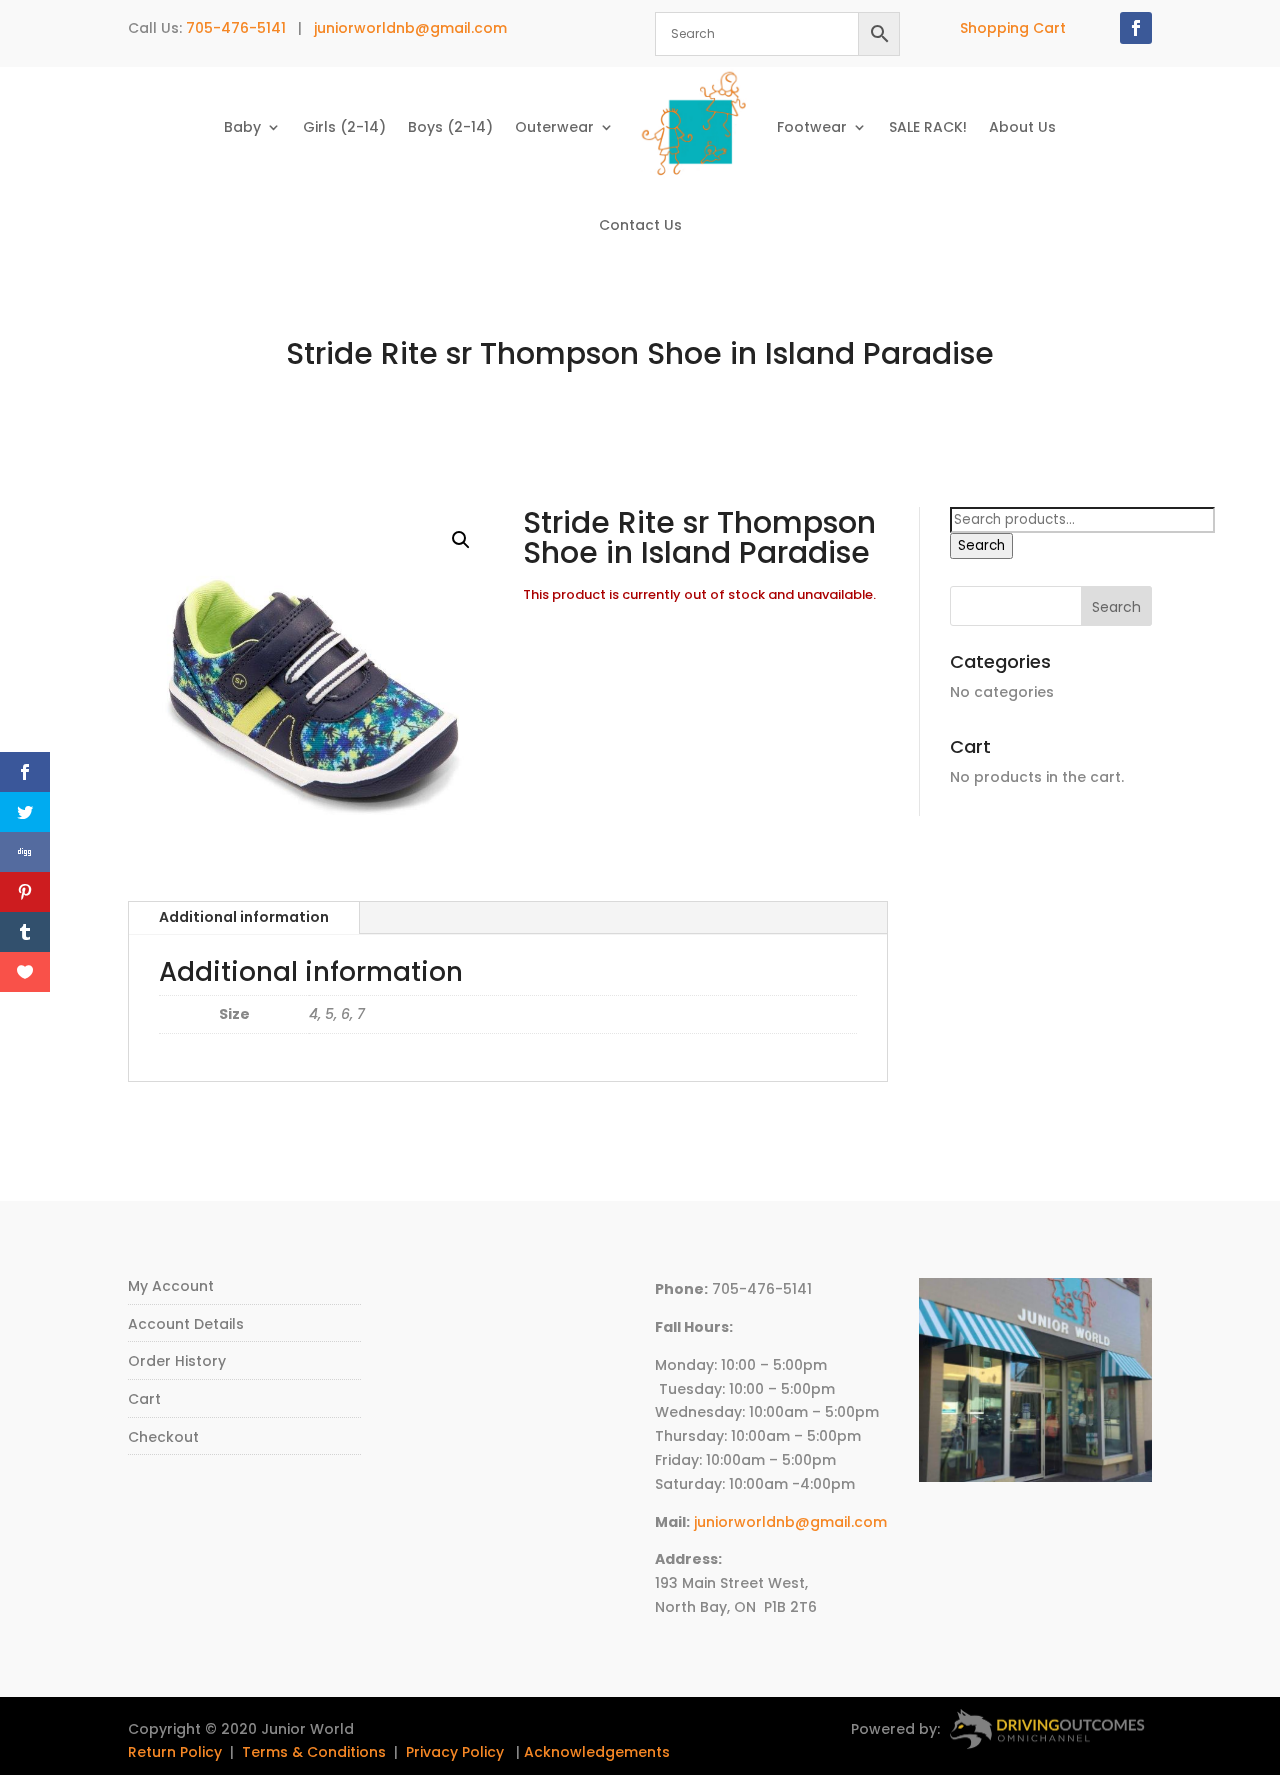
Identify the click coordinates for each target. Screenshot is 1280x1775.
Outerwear (554, 127)
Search (981, 545)
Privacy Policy (455, 1752)
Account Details (186, 1324)
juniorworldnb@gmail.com (410, 28)
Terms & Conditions (314, 1752)
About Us (1022, 127)
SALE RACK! (928, 127)
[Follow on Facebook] (1136, 28)
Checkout (163, 1437)
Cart (144, 1399)
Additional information (244, 917)
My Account (171, 1286)
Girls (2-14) (344, 127)
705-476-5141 (236, 28)
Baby (242, 127)
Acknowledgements (597, 1752)
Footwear (812, 127)
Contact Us (640, 225)
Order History (177, 1361)
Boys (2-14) (450, 127)
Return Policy (175, 1752)
